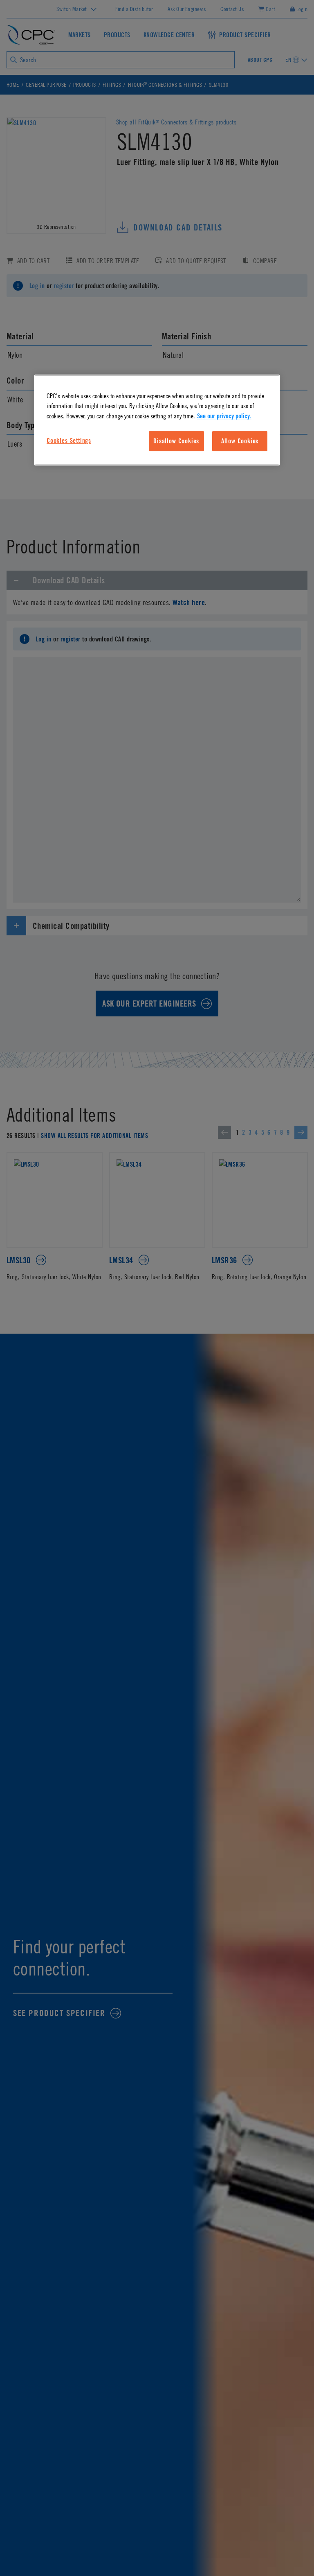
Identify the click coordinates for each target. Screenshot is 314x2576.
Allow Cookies (240, 441)
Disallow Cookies (176, 441)
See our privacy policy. (224, 416)
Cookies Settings (69, 440)
